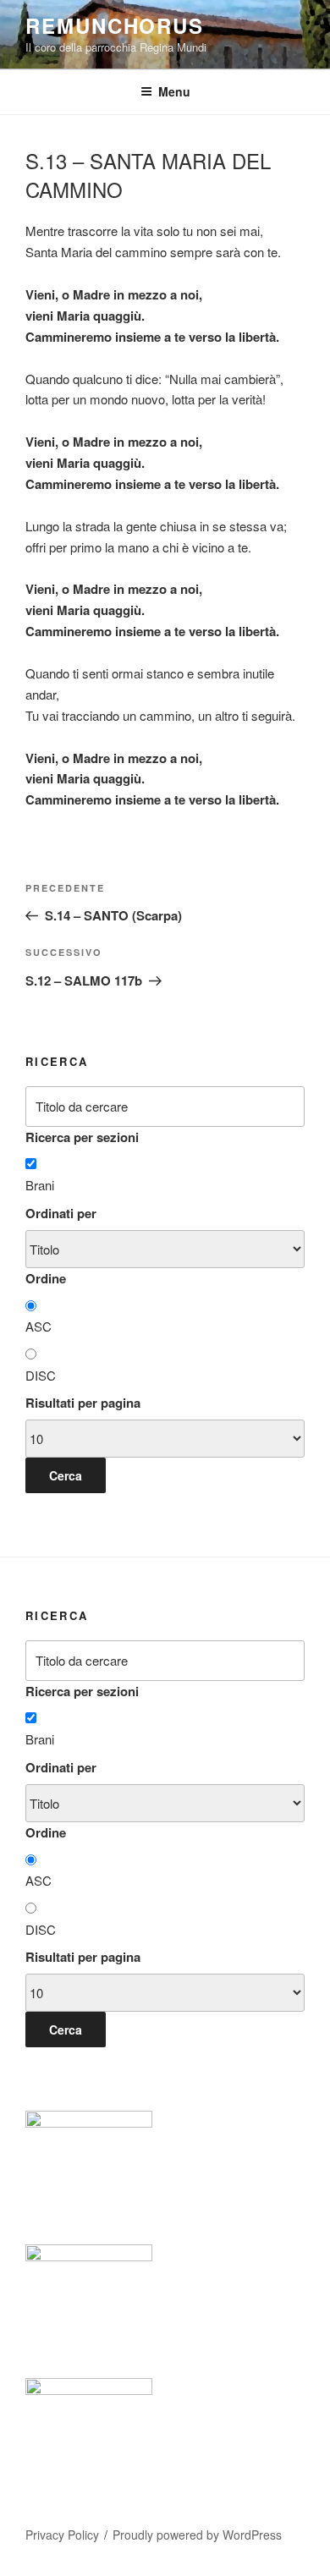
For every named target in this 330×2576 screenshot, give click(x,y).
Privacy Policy (62, 2535)
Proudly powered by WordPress (197, 2535)
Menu (174, 91)
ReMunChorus (115, 25)
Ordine (46, 1278)
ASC (38, 1326)
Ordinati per (61, 1213)
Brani (40, 1185)
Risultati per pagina (83, 1403)
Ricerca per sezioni (82, 1137)
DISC (41, 1375)
